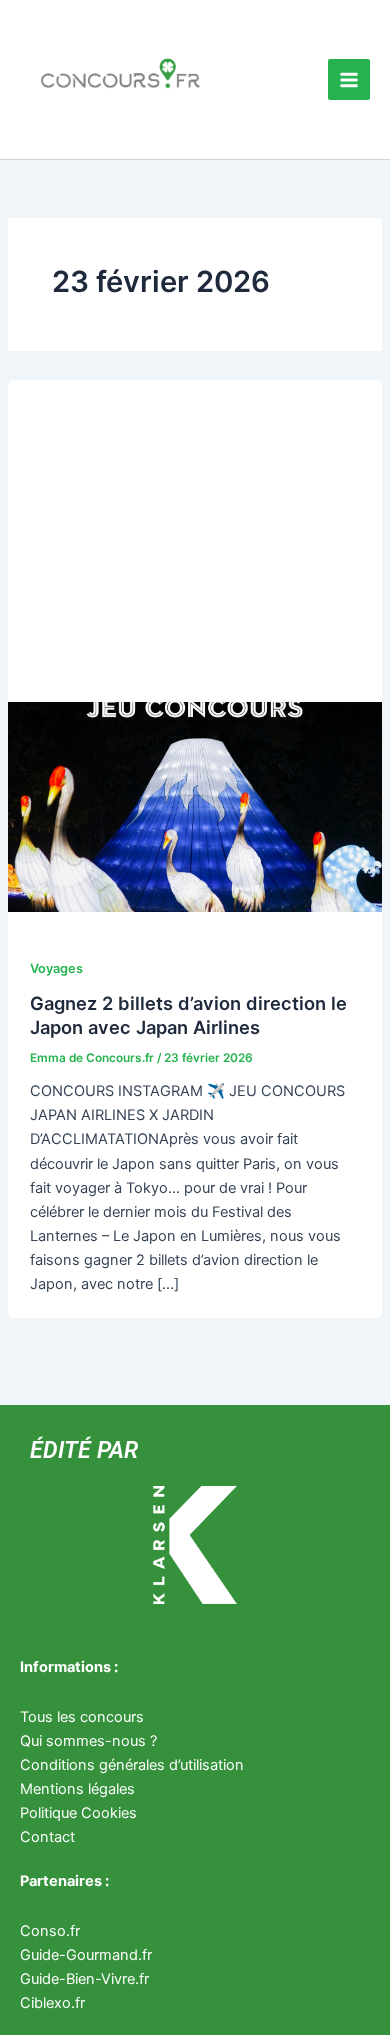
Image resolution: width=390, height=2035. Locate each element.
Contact (47, 1837)
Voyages (56, 968)
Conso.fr (50, 1931)
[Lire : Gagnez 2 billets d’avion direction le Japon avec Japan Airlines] (195, 806)
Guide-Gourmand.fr (86, 1955)
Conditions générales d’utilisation (132, 1765)
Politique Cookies (78, 1813)
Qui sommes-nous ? (88, 1741)
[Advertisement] (195, 530)
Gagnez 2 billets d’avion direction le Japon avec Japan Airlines (188, 1015)
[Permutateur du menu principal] (349, 80)
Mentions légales (77, 1789)
